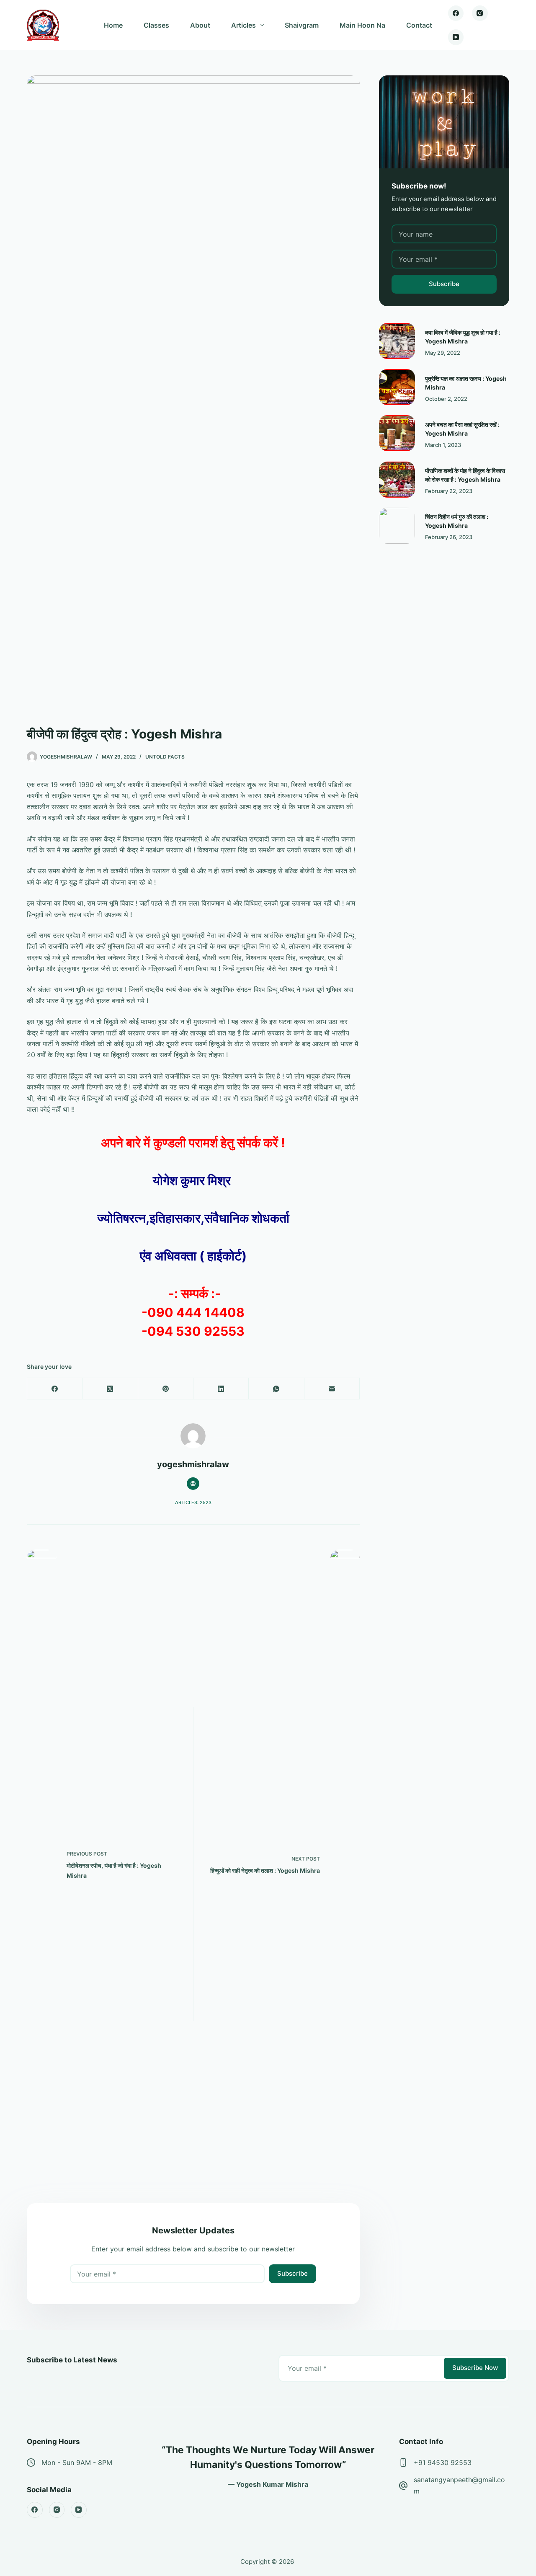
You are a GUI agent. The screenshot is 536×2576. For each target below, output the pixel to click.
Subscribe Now (475, 2368)
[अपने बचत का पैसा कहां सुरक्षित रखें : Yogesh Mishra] (397, 433)
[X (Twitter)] (110, 1389)
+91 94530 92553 (443, 2462)
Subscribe (292, 2273)
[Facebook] (456, 13)
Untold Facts (165, 757)
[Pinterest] (166, 1389)
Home (113, 25)
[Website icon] (193, 1484)
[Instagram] (480, 13)
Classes (156, 25)
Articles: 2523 (193, 1502)
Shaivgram (302, 25)
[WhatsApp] (276, 1389)
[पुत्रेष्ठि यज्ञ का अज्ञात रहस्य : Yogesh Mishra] (397, 387)
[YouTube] (456, 37)
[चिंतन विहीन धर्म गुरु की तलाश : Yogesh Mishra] (397, 526)
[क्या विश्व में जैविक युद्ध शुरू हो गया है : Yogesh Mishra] (397, 341)
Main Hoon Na (362, 25)
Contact (419, 25)
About (200, 25)
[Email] (332, 1389)
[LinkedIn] (221, 1389)
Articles (244, 25)
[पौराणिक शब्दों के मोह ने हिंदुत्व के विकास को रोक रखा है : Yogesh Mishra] (397, 480)
